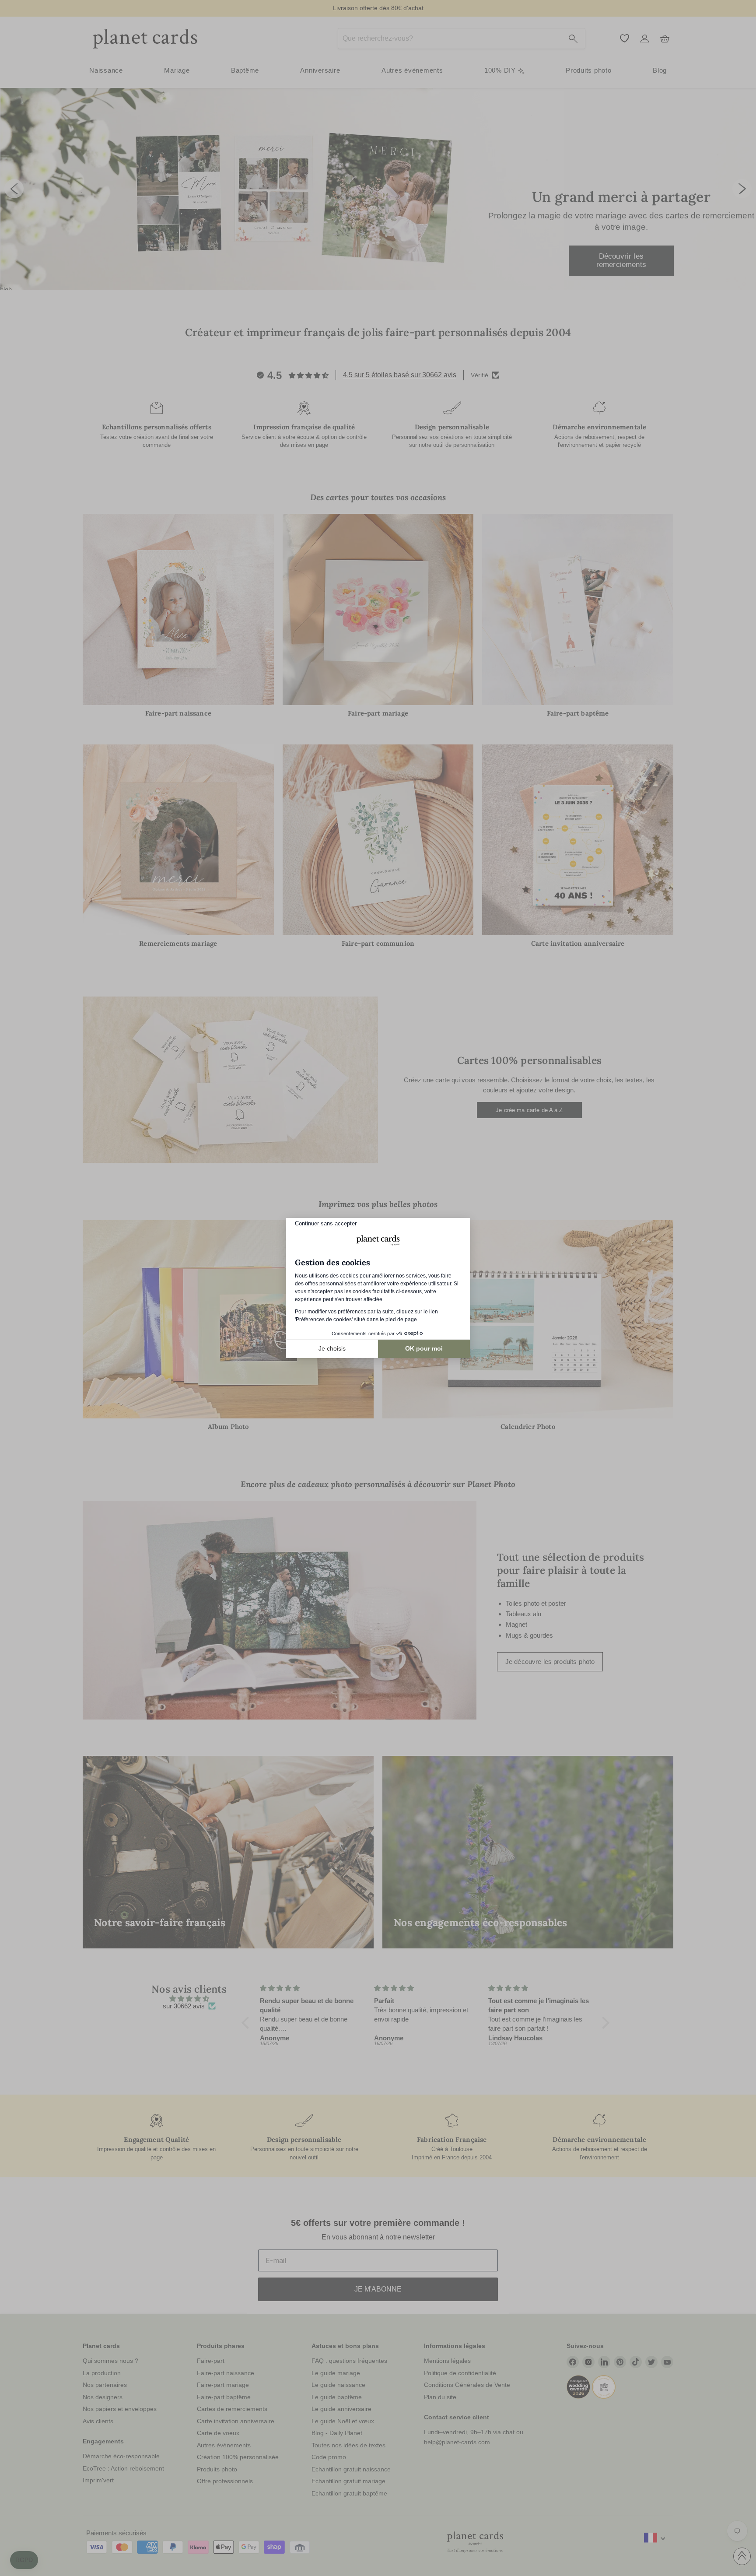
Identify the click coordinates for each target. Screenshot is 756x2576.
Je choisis (332, 1348)
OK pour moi (424, 1348)
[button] (24, 2560)
